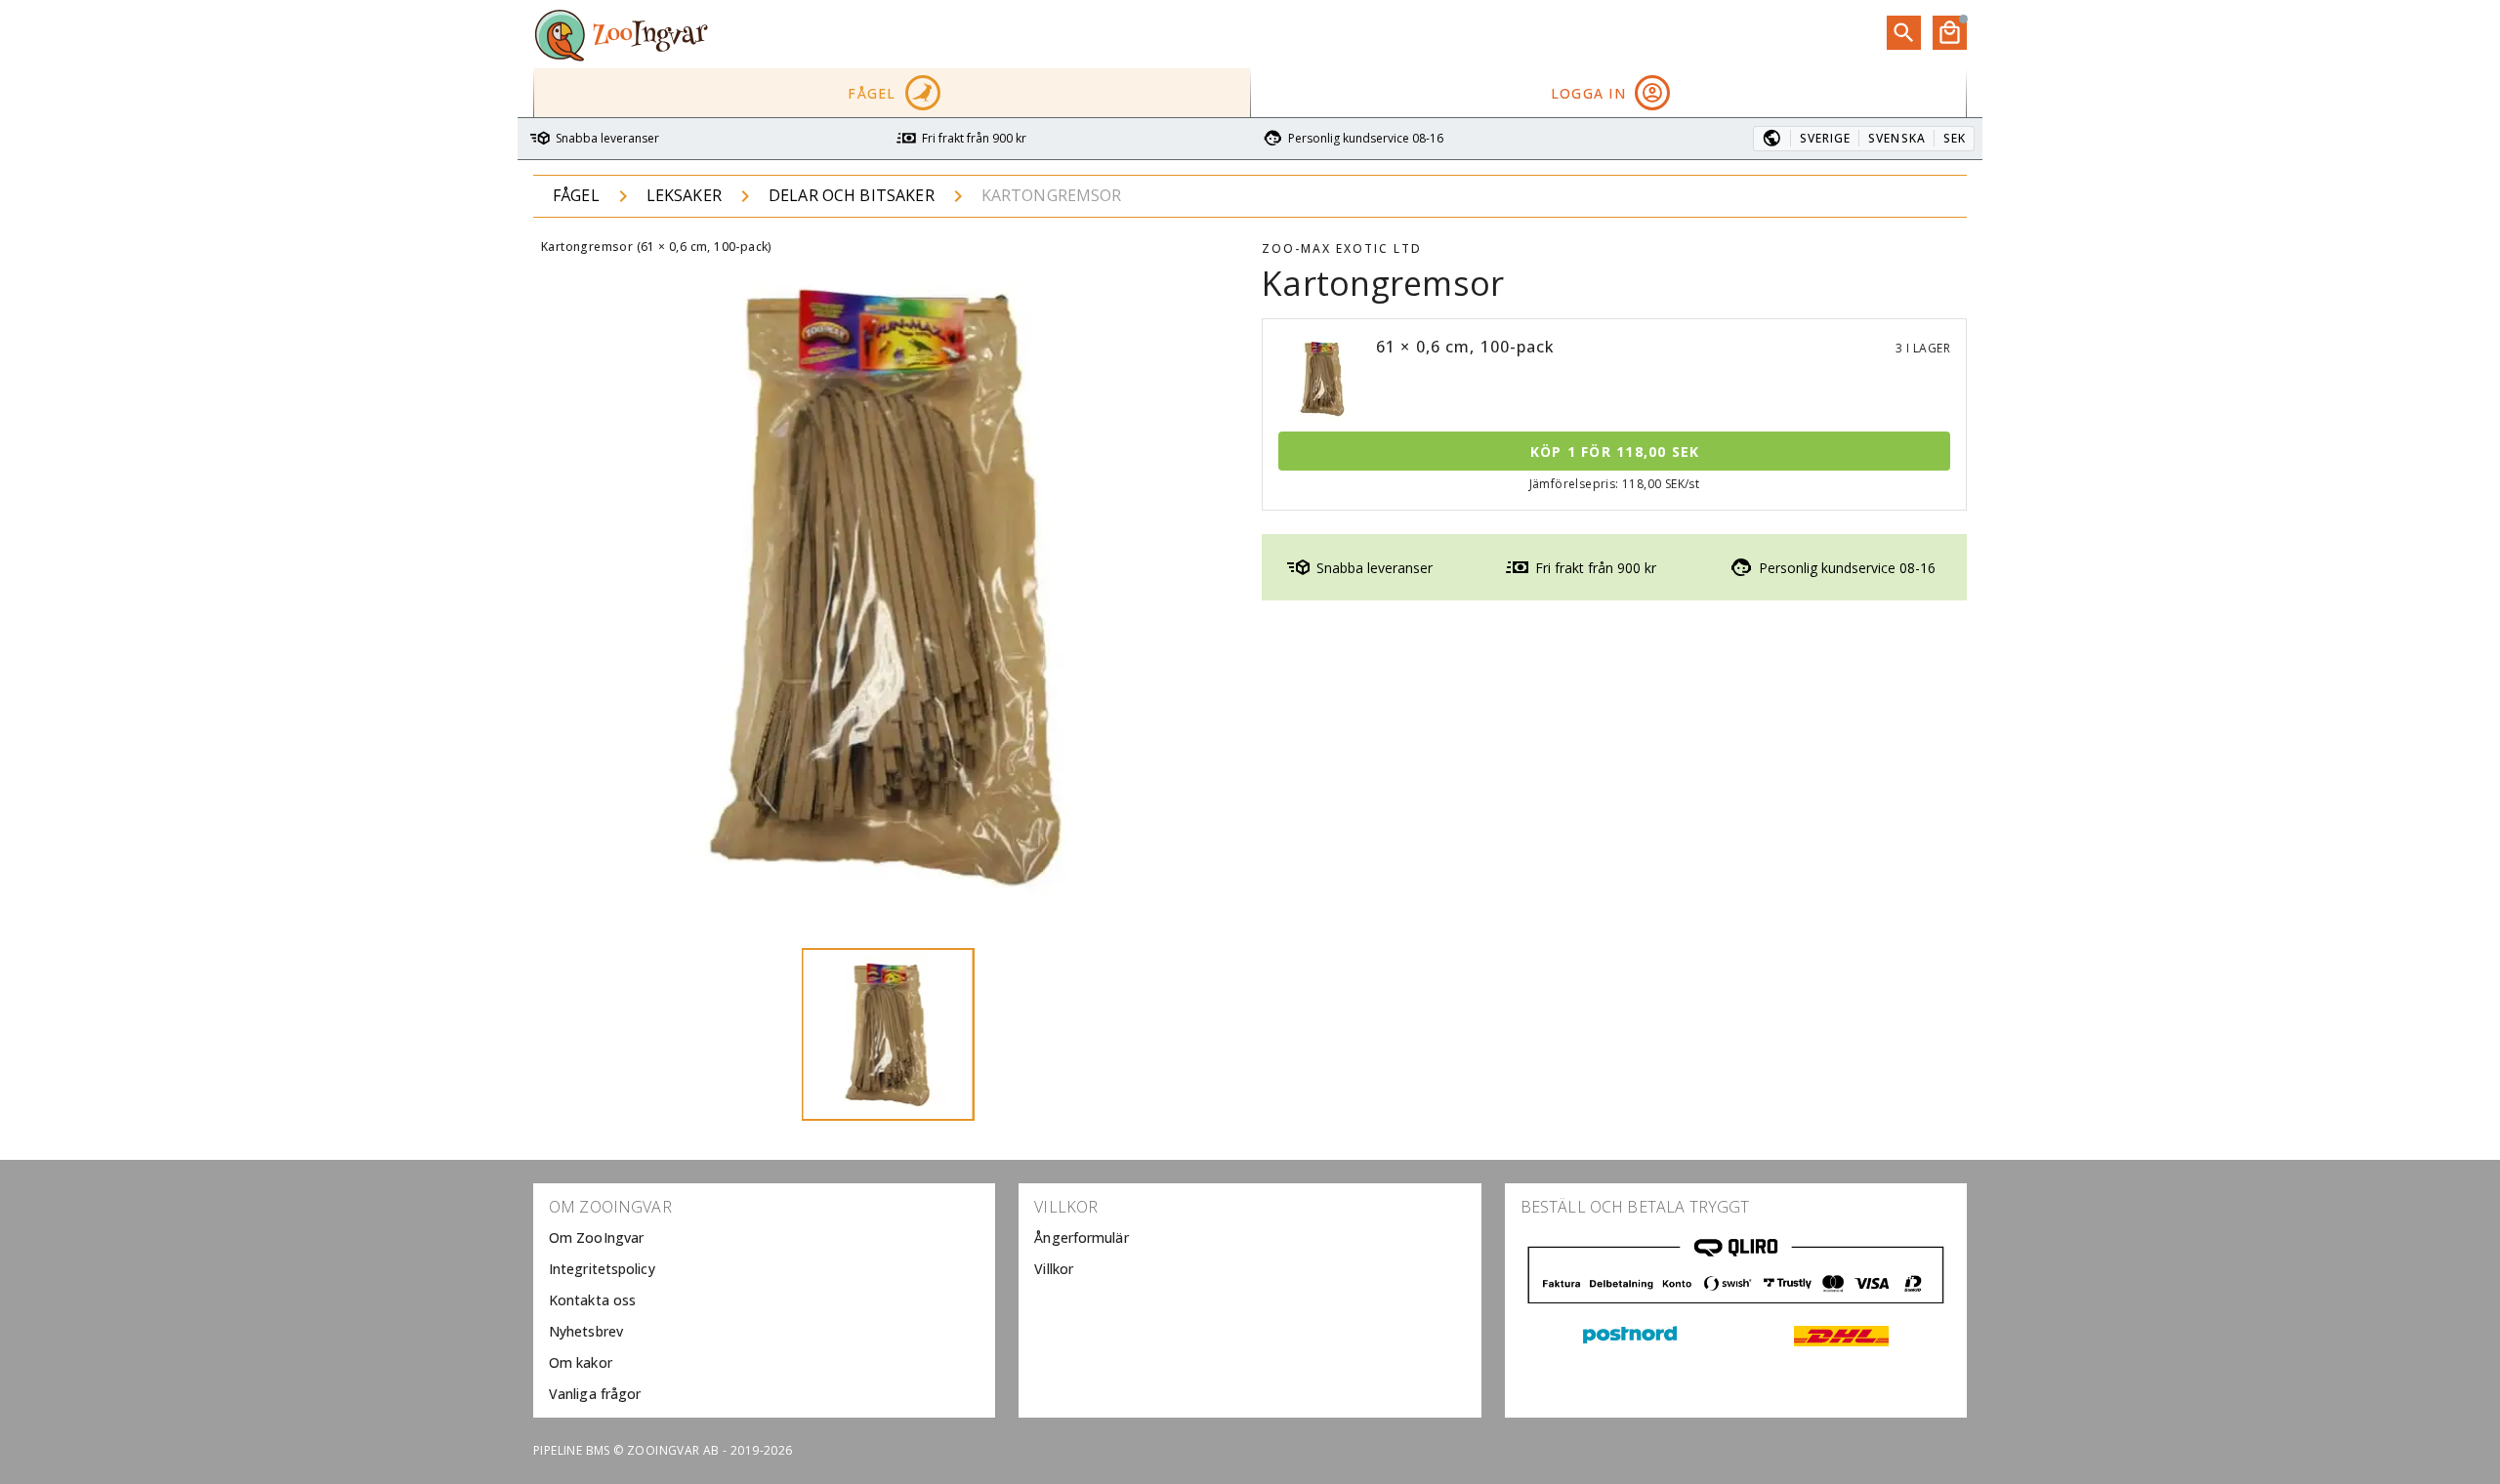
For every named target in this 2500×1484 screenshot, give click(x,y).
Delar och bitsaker (852, 195)
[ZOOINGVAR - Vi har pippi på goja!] (621, 34)
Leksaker (684, 195)
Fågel (576, 195)
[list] (764, 1300)
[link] (764, 1238)
